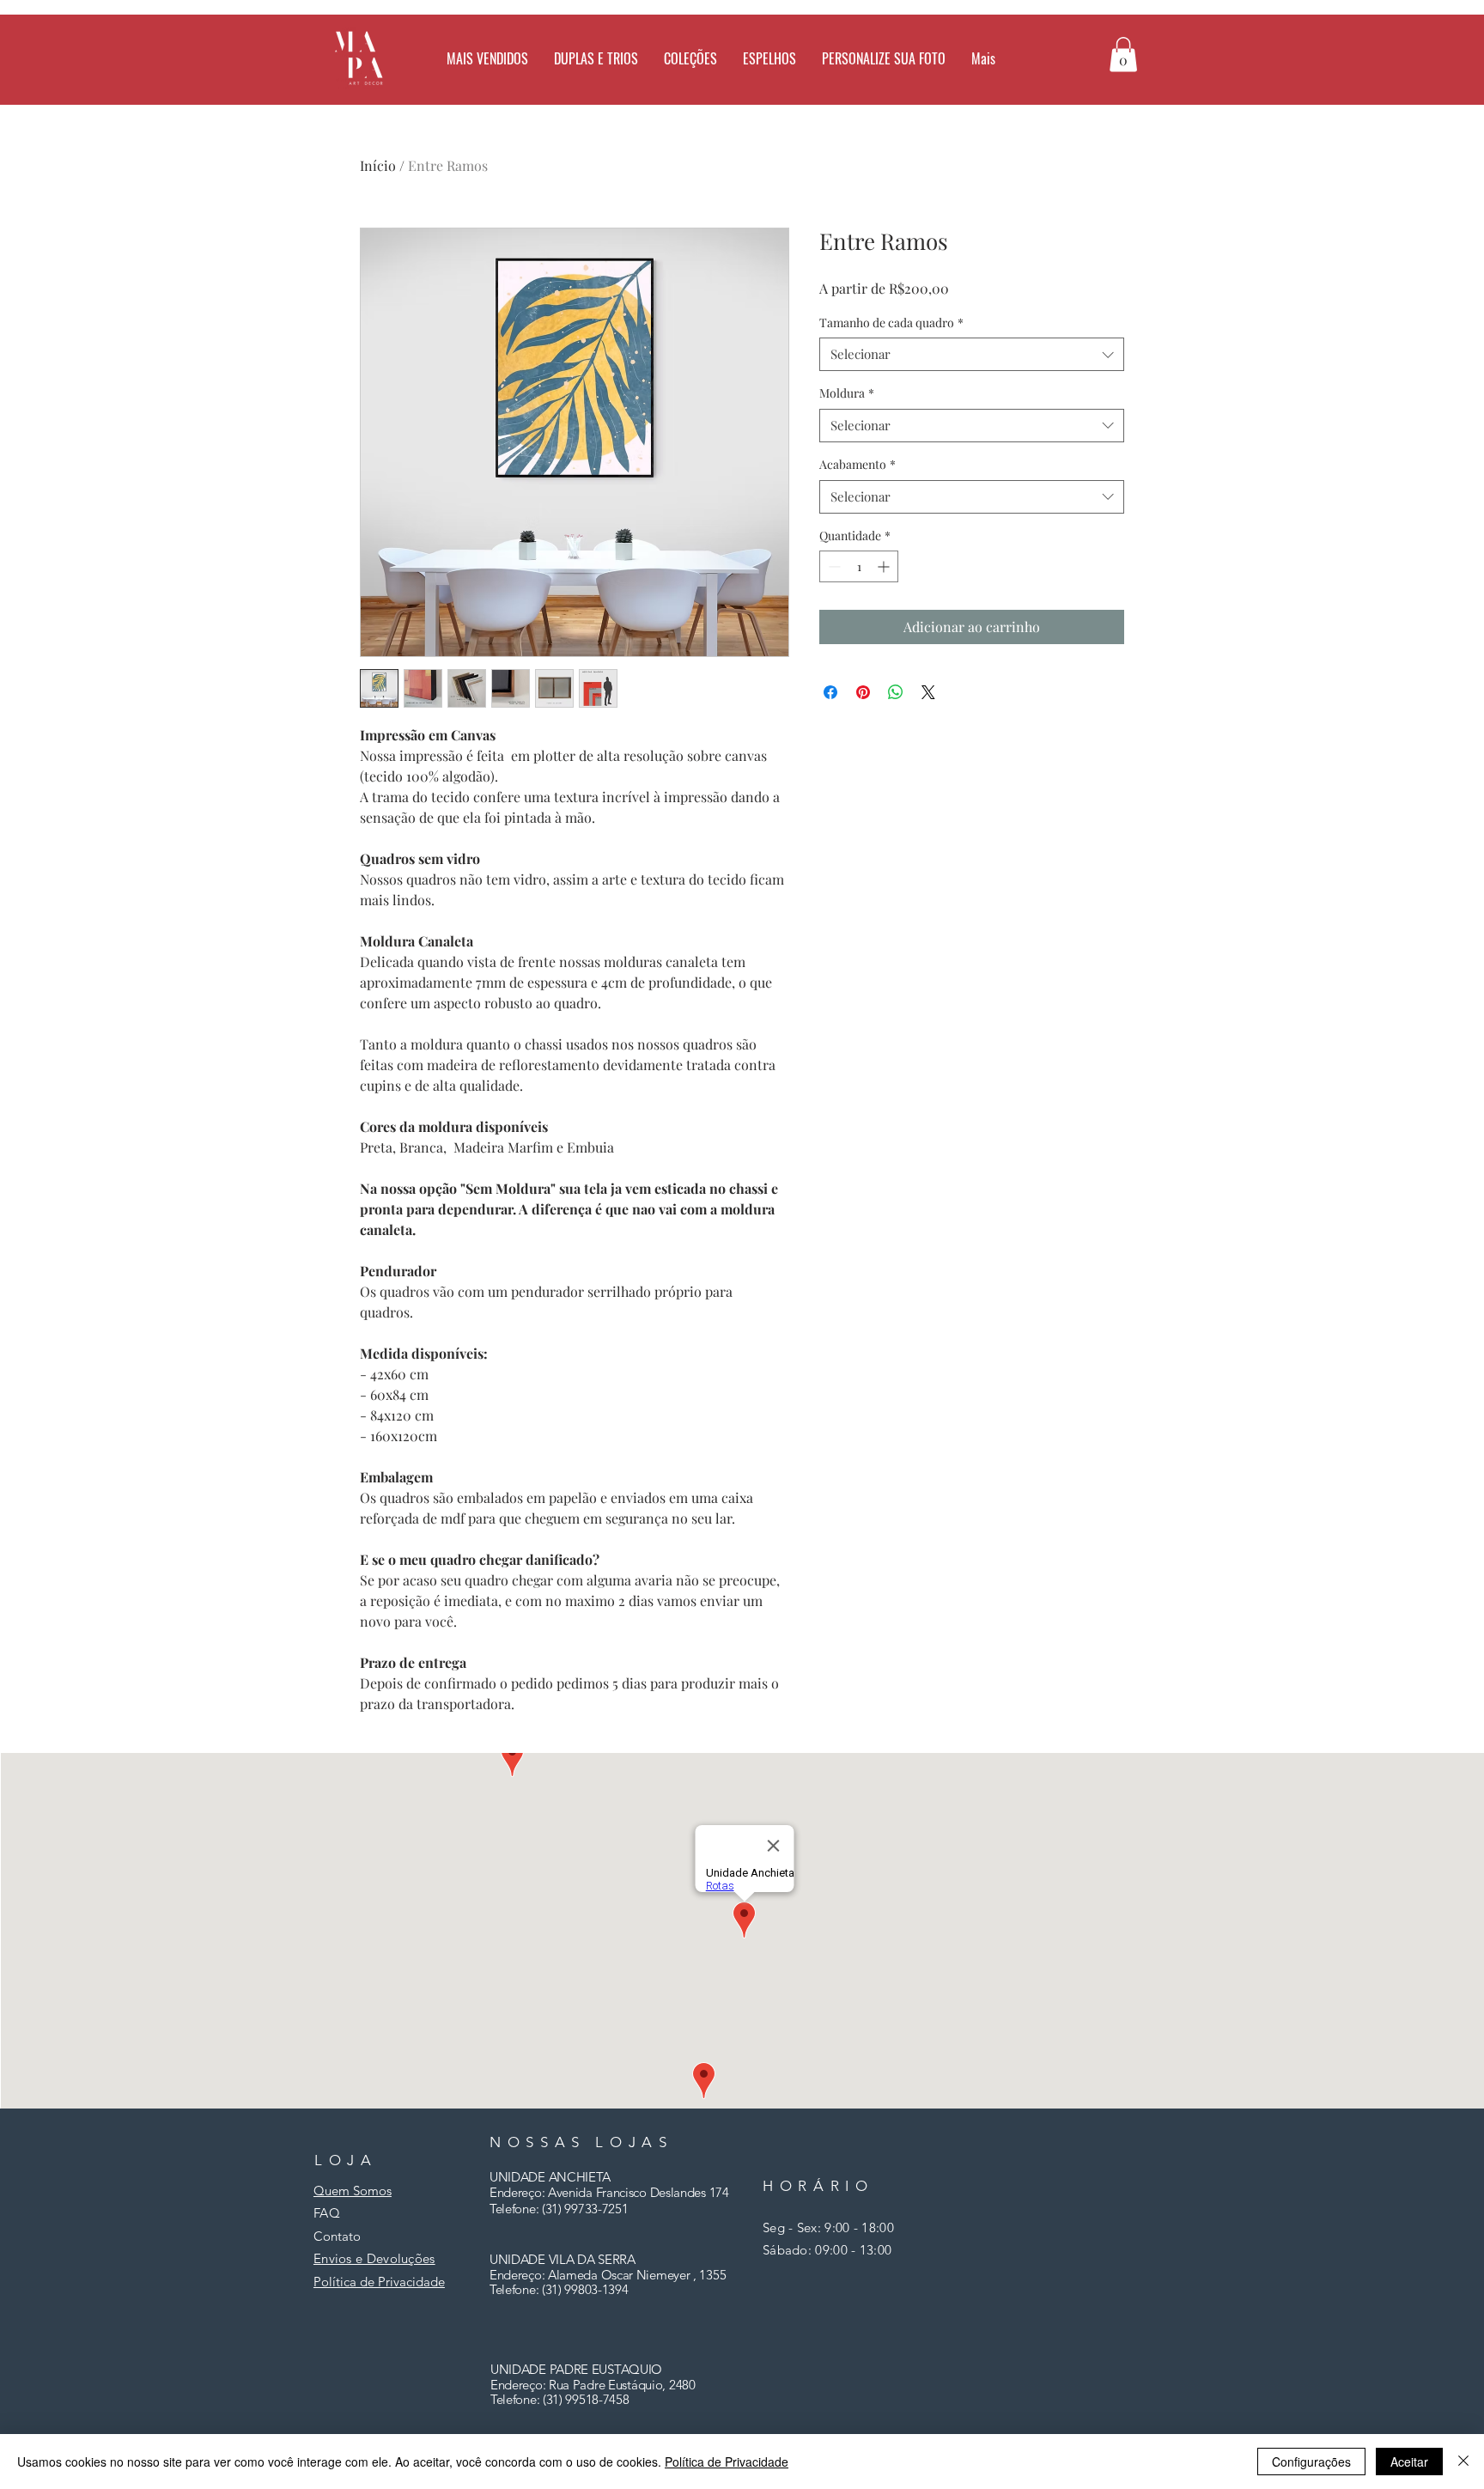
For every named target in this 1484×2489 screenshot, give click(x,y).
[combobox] (972, 354)
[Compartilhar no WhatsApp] (896, 692)
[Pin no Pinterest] (863, 692)
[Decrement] (833, 566)
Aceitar (1409, 2462)
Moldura (847, 393)
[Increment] (885, 566)
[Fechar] (1463, 2462)
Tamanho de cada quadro (891, 323)
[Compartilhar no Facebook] (830, 692)
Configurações (1311, 2462)
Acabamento (858, 464)
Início (378, 165)
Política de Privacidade (727, 2462)
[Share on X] (928, 692)
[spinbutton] (859, 566)
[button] (769, 58)
